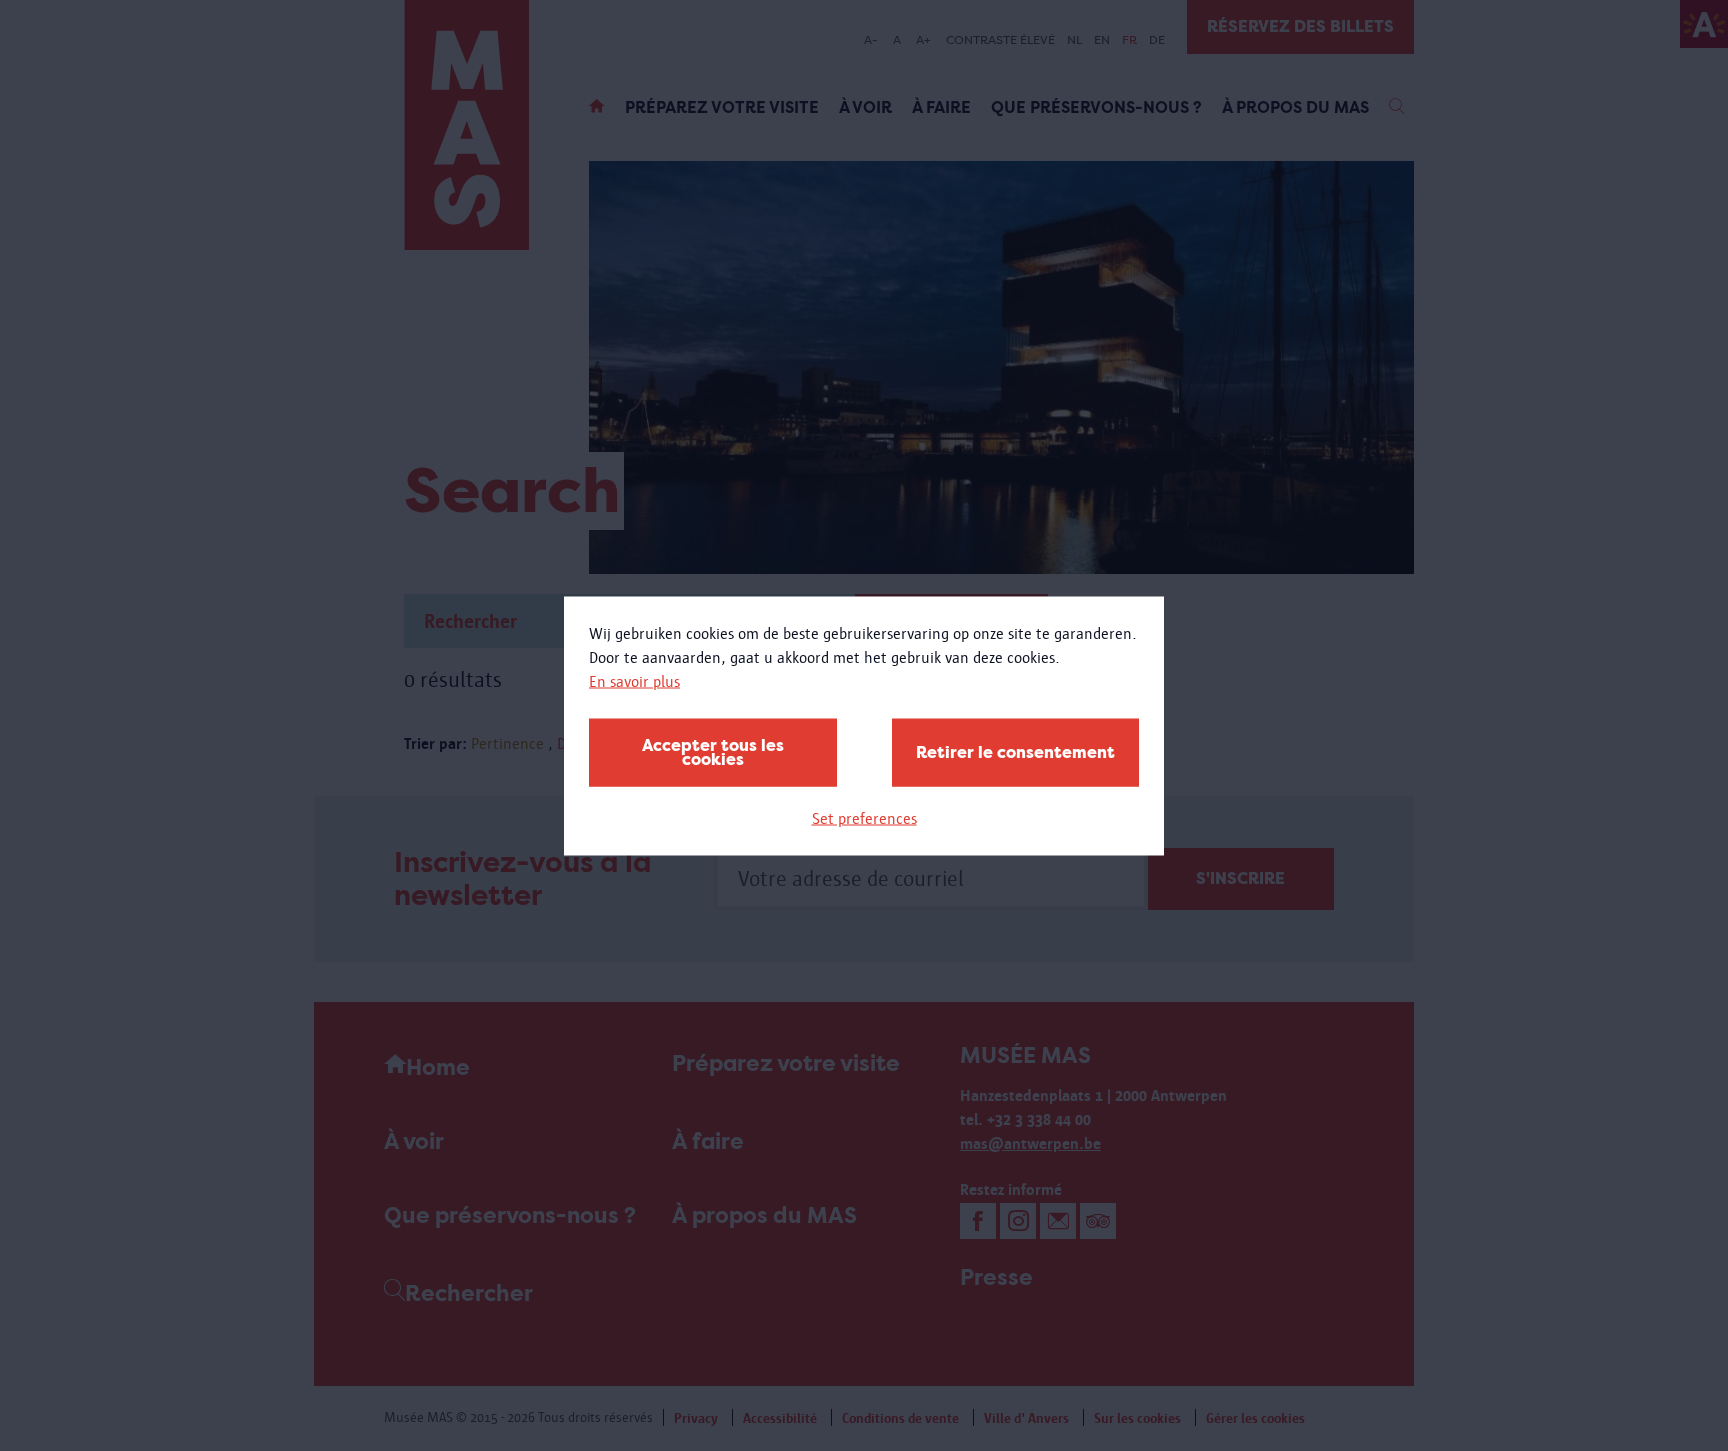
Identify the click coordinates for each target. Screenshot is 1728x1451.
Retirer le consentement (1015, 751)
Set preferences (864, 817)
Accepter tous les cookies (713, 751)
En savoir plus (634, 680)
